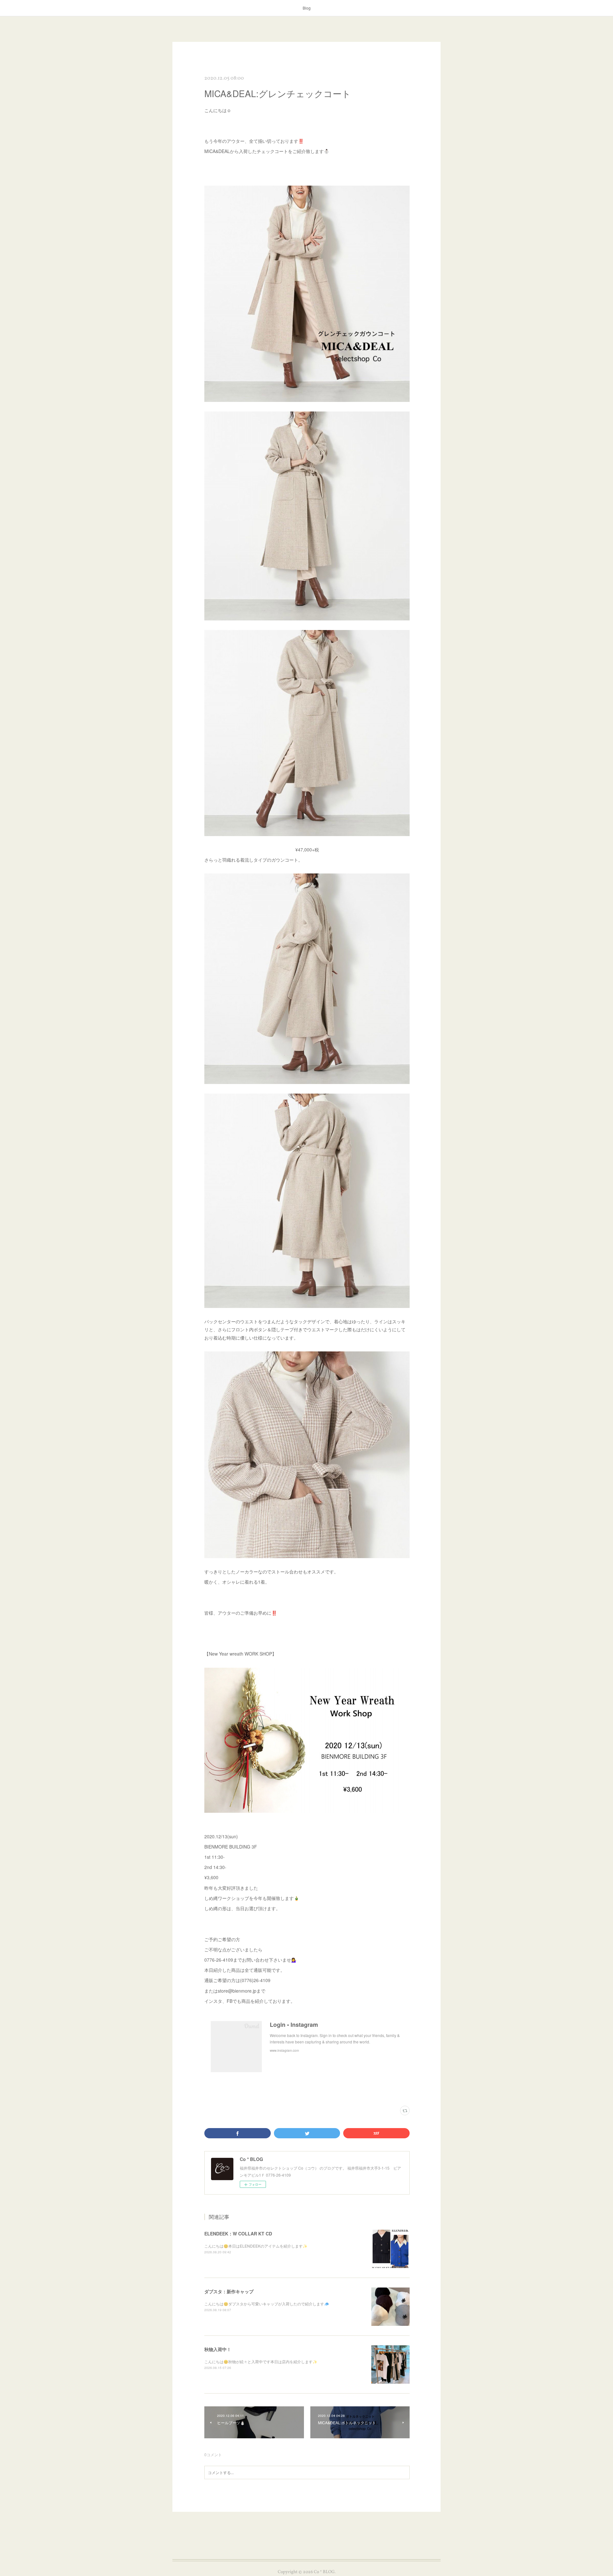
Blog (307, 8)
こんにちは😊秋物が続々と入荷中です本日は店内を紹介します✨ (261, 2361)
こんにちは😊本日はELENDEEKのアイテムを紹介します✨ (256, 2246)
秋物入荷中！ (218, 2349)
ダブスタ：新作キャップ (229, 2291)
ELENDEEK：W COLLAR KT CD (238, 2234)
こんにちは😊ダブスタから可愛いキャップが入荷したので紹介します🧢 (267, 2304)
